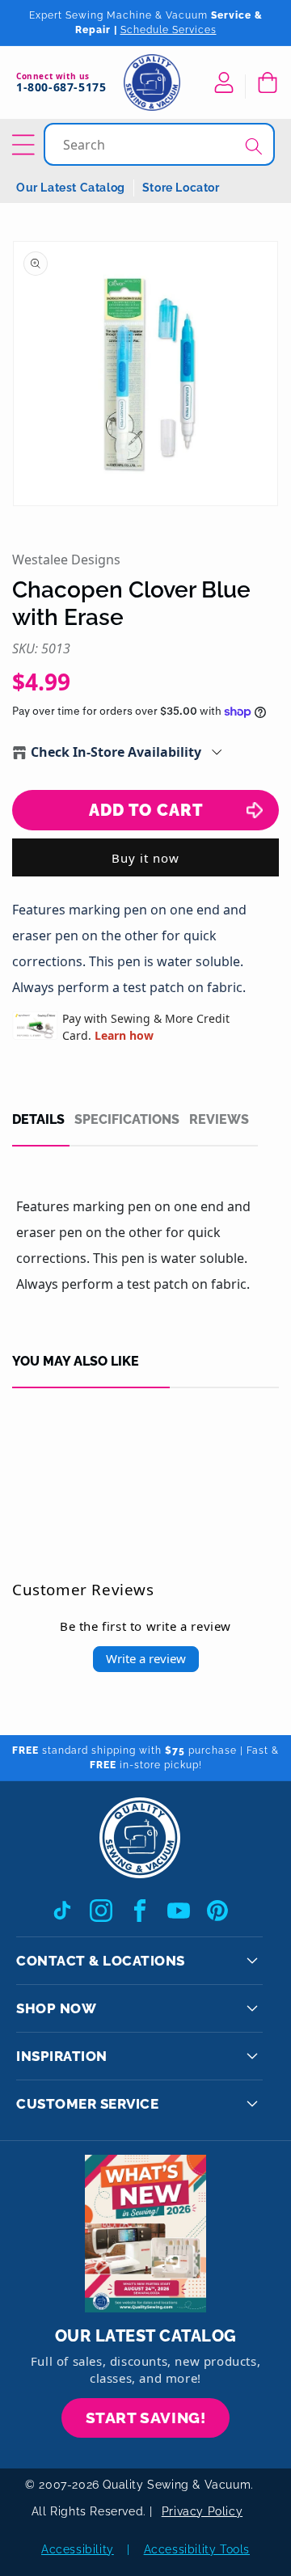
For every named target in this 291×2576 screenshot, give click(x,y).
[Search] (254, 146)
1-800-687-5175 (61, 88)
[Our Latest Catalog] (145, 2234)
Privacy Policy (202, 2511)
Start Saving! (146, 2418)
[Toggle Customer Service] (252, 2104)
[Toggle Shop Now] (252, 2008)
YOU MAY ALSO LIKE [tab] (76, 1362)
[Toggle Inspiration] (252, 2056)
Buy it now (145, 858)
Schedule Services (169, 30)
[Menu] (26, 145)
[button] (267, 82)
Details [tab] (38, 1120)
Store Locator (181, 188)
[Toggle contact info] (252, 1961)
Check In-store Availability (116, 752)
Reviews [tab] (219, 1120)
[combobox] (161, 144)
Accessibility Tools (197, 2549)
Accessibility (78, 2549)
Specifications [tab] (127, 1120)
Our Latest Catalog (71, 188)
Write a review (146, 1658)
